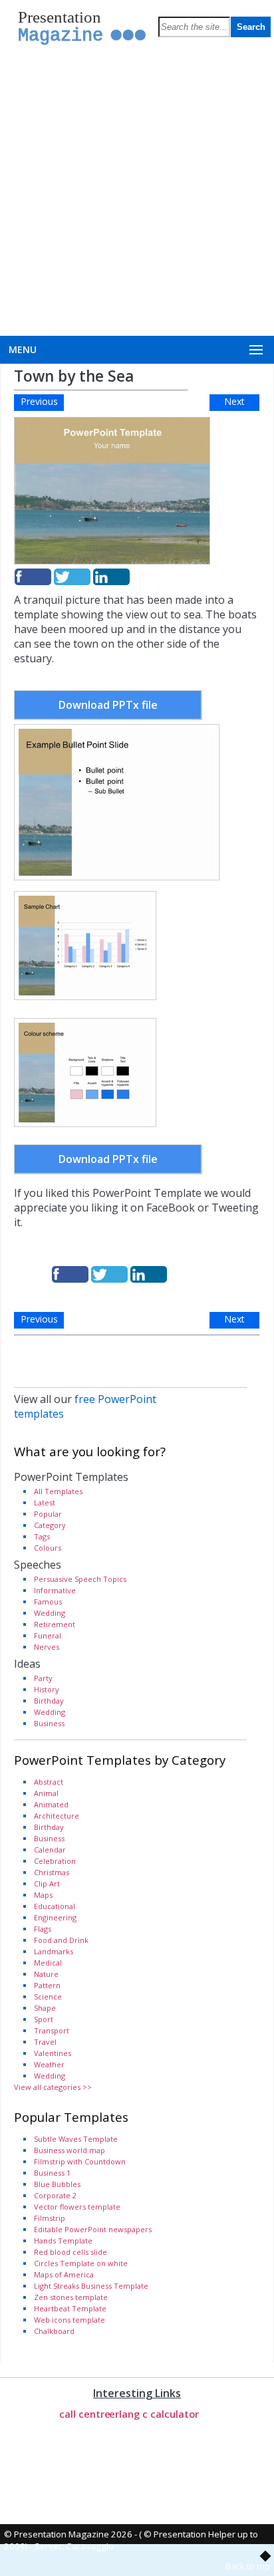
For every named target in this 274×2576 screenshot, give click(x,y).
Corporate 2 (55, 2195)
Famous (48, 1602)
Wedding (50, 1613)
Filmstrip (50, 2218)
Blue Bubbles (57, 2184)
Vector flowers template (77, 2207)
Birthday (49, 1701)
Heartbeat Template (70, 2308)
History (47, 1689)
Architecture (57, 1816)
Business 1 (52, 2173)
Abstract (49, 1782)
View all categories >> (53, 2087)
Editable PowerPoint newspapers (93, 2229)
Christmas (52, 1872)
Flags (43, 1929)
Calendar (50, 1850)
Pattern (47, 1985)
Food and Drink (61, 1940)
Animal (46, 1793)
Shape (45, 2008)
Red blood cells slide (70, 2252)
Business (49, 1723)
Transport (52, 2030)
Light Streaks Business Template (91, 2286)
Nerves (47, 1647)
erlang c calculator (154, 2414)
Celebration (55, 1861)
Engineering (55, 1917)
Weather (49, 2064)
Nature (46, 1974)
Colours (48, 1548)
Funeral (48, 1635)
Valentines (53, 2053)
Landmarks (54, 1951)
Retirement (55, 1624)
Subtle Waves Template (76, 2139)
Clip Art (47, 1883)
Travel (45, 2042)
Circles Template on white (81, 2263)
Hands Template (63, 2241)
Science (48, 1996)
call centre (85, 2414)
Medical (48, 1963)
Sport (44, 2019)
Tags (42, 1536)
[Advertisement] (137, 192)
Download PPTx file (108, 705)
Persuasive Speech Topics (80, 1579)
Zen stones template (71, 2297)
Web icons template (69, 2320)
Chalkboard (54, 2331)
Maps (43, 1895)
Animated (51, 1804)
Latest (45, 1502)
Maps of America (64, 2274)
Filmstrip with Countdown (80, 2161)
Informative (55, 1590)
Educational (55, 1906)
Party (43, 1678)
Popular (48, 1514)
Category (50, 1525)
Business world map (69, 2150)
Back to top (248, 2566)
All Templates (58, 1491)
